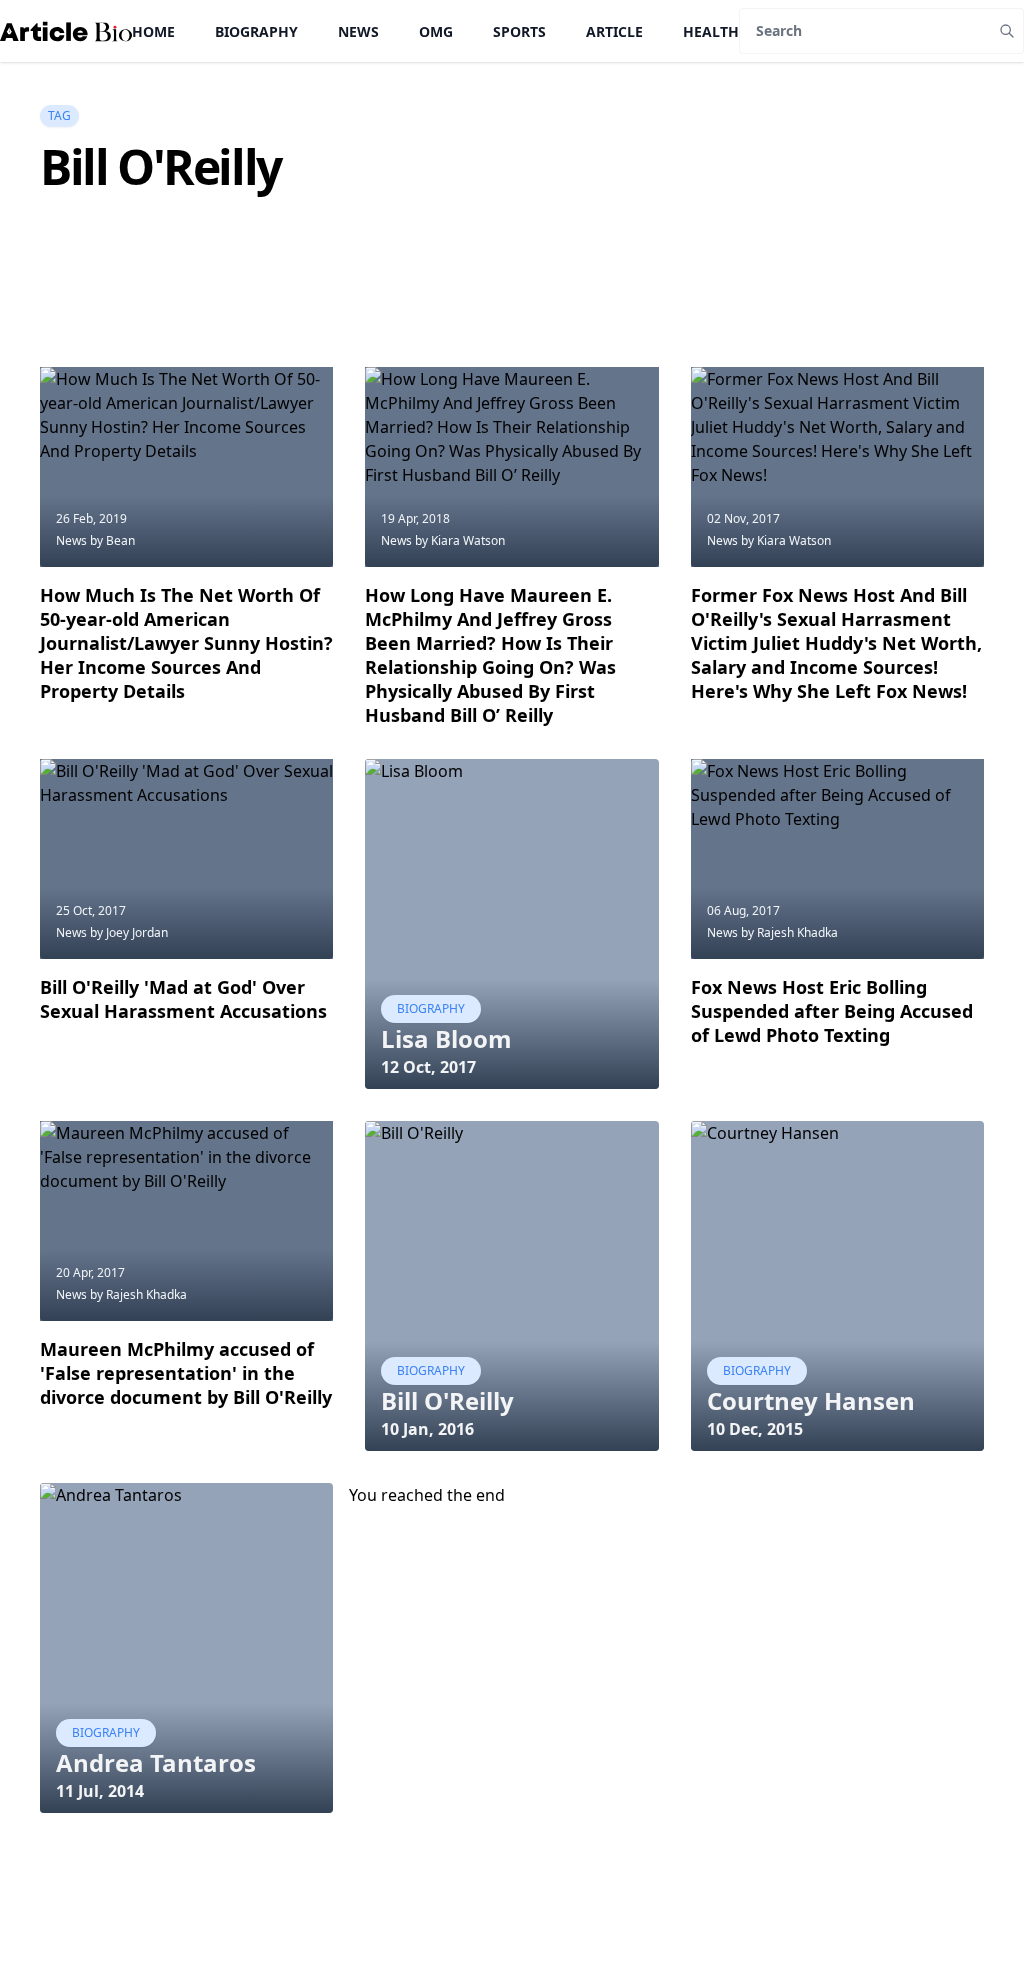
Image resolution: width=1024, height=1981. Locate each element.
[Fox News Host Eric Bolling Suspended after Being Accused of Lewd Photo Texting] (837, 859)
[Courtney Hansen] (837, 1286)
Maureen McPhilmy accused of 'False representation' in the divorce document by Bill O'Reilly (186, 1373)
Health (711, 31)
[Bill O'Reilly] (511, 1286)
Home (153, 31)
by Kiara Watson (460, 540)
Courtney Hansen (811, 1400)
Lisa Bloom (446, 1038)
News (358, 31)
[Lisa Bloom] (511, 924)
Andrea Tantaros (156, 1762)
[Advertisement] (404, 316)
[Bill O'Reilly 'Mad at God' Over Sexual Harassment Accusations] (186, 859)
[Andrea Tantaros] (186, 1648)
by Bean (112, 540)
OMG (436, 31)
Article (614, 31)
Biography (256, 31)
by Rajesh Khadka (789, 932)
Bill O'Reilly (447, 1400)
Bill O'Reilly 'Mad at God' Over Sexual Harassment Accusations (183, 999)
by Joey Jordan (129, 932)
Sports (519, 31)
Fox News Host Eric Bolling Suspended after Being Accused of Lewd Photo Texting (832, 1011)
